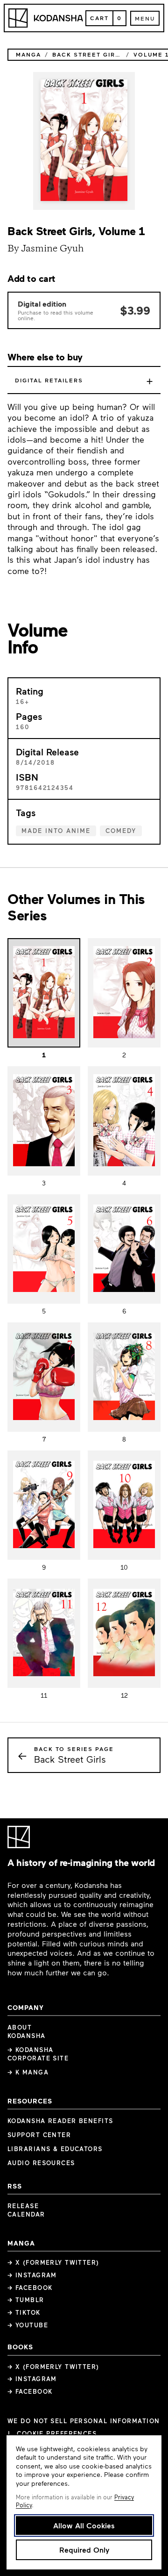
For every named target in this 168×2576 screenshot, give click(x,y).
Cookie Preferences (57, 2434)
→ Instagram (32, 2275)
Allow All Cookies (84, 2525)
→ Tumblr (26, 2300)
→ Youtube (28, 2325)
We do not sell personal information (84, 2421)
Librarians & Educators (55, 2149)
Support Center (39, 2135)
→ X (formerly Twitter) (53, 2262)
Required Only (84, 2550)
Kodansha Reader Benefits (60, 2121)
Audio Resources (41, 2163)
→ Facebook (30, 2288)
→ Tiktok (24, 2312)
